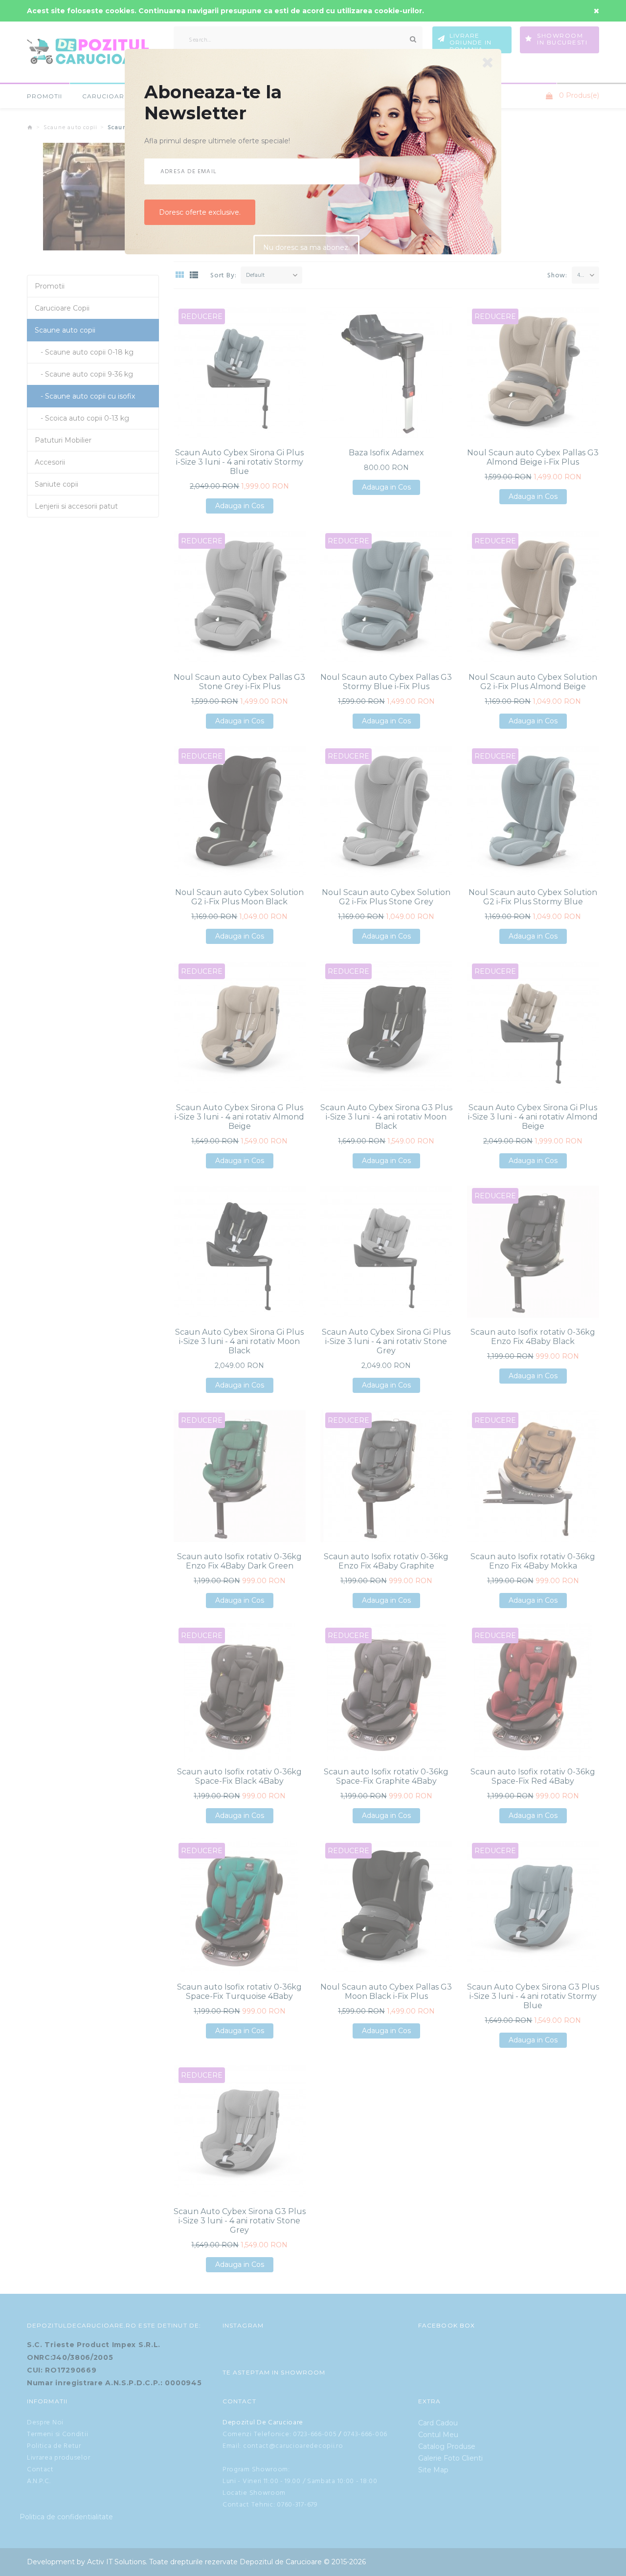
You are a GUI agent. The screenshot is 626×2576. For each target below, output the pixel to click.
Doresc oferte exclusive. (200, 216)
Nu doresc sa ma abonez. (306, 252)
